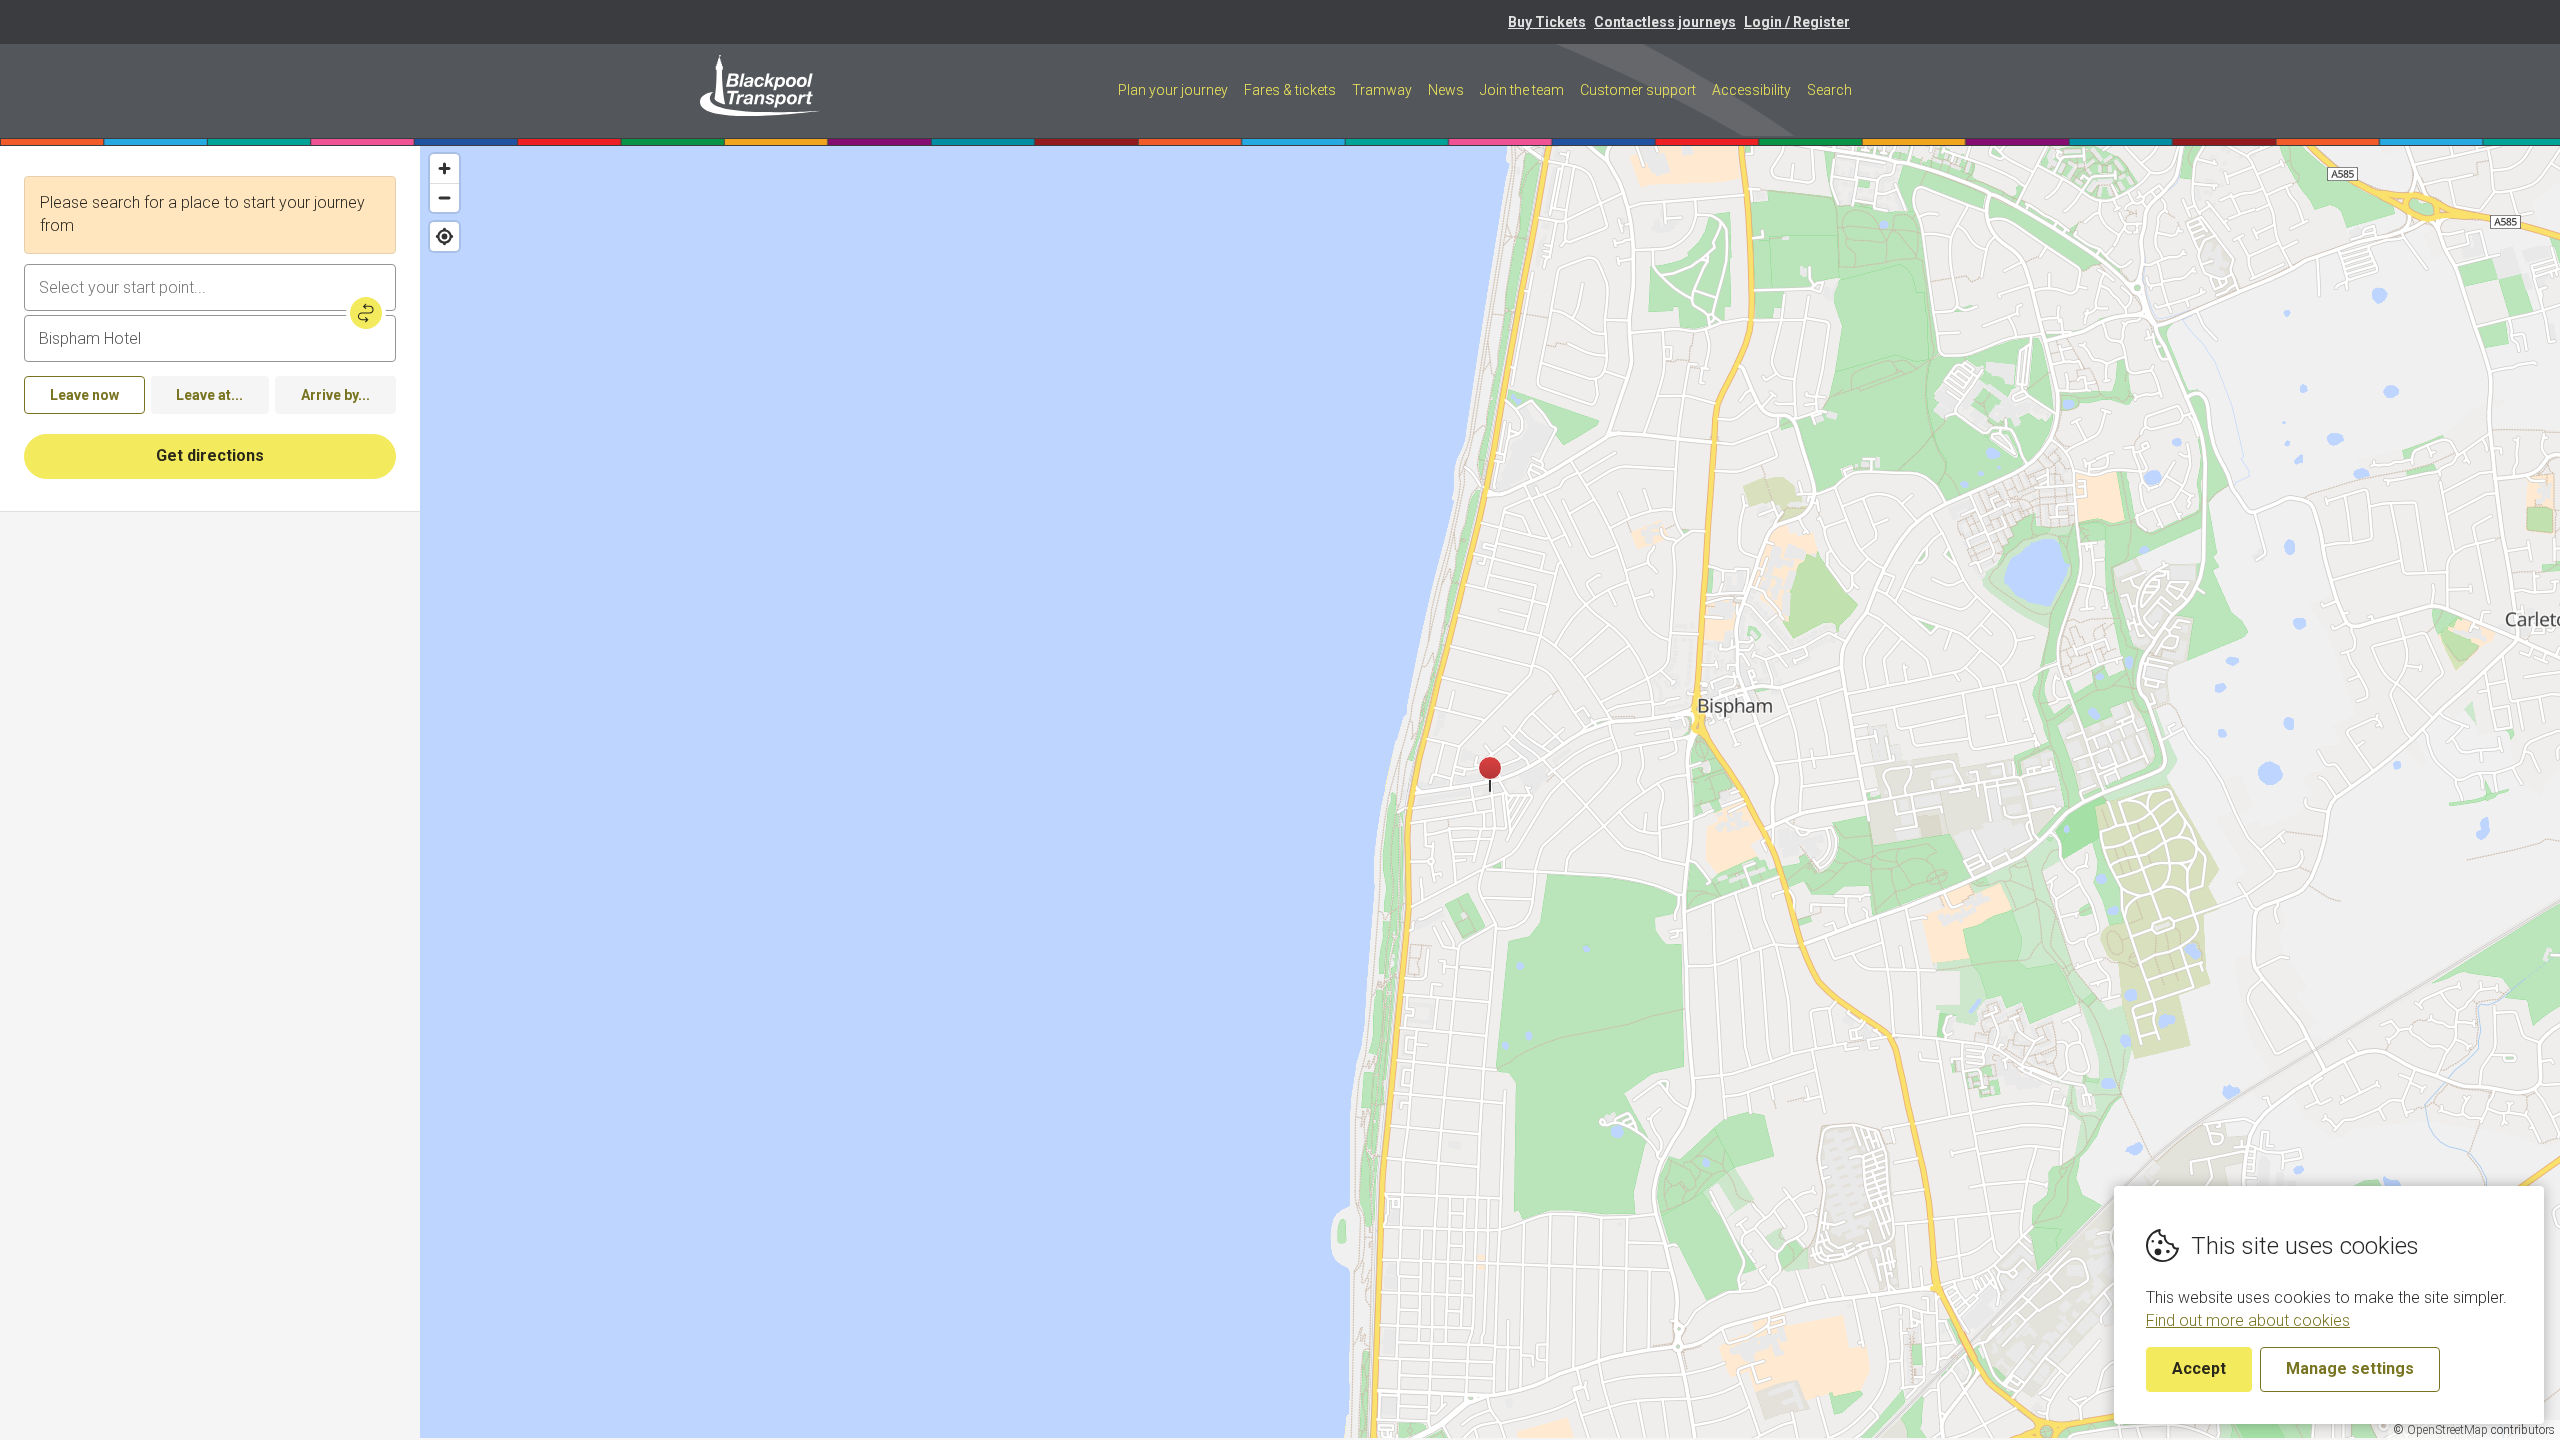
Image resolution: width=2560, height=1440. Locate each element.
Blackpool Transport (760, 85)
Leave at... (209, 395)
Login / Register (1797, 22)
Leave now (84, 395)
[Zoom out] (444, 197)
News (1446, 90)
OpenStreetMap (2447, 1430)
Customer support (1638, 90)
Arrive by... (335, 395)
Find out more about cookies (2248, 1320)
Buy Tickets (1547, 22)
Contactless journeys (1665, 22)
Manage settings (2350, 1368)
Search (1829, 90)
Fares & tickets (1290, 90)
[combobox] (210, 287)
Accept (2199, 1368)
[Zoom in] (444, 168)
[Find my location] (444, 236)
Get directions (210, 455)
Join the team (1522, 90)
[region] (1490, 792)
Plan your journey (1173, 90)
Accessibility (1751, 90)
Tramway (1382, 90)
